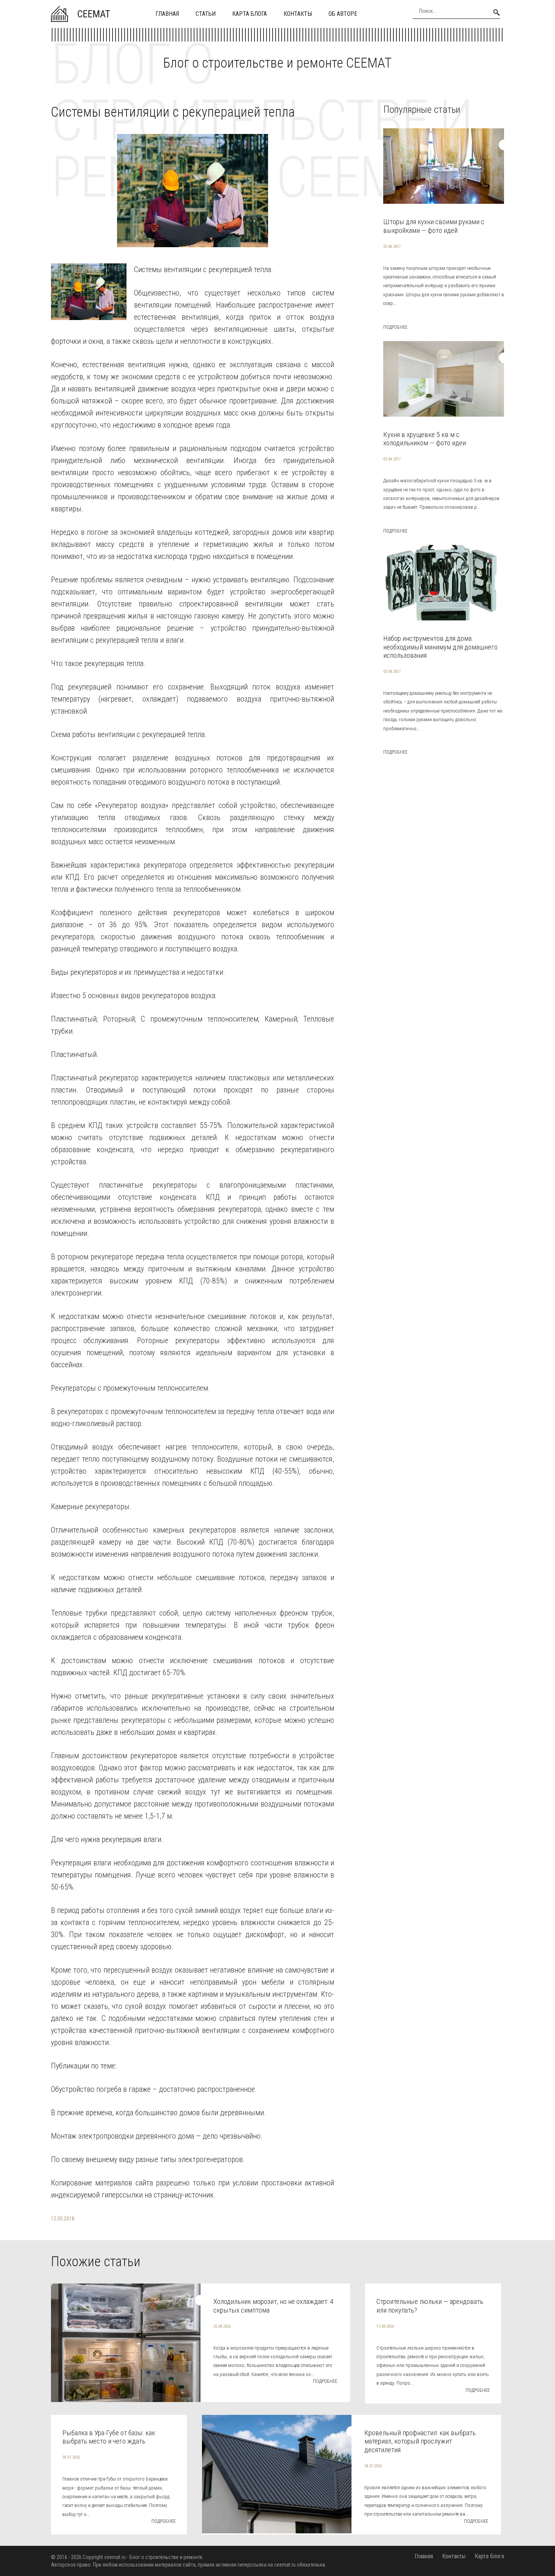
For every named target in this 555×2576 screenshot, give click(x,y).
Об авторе (343, 14)
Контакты (298, 14)
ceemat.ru (115, 2557)
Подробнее (395, 327)
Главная (167, 14)
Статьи (206, 14)
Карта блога (250, 14)
